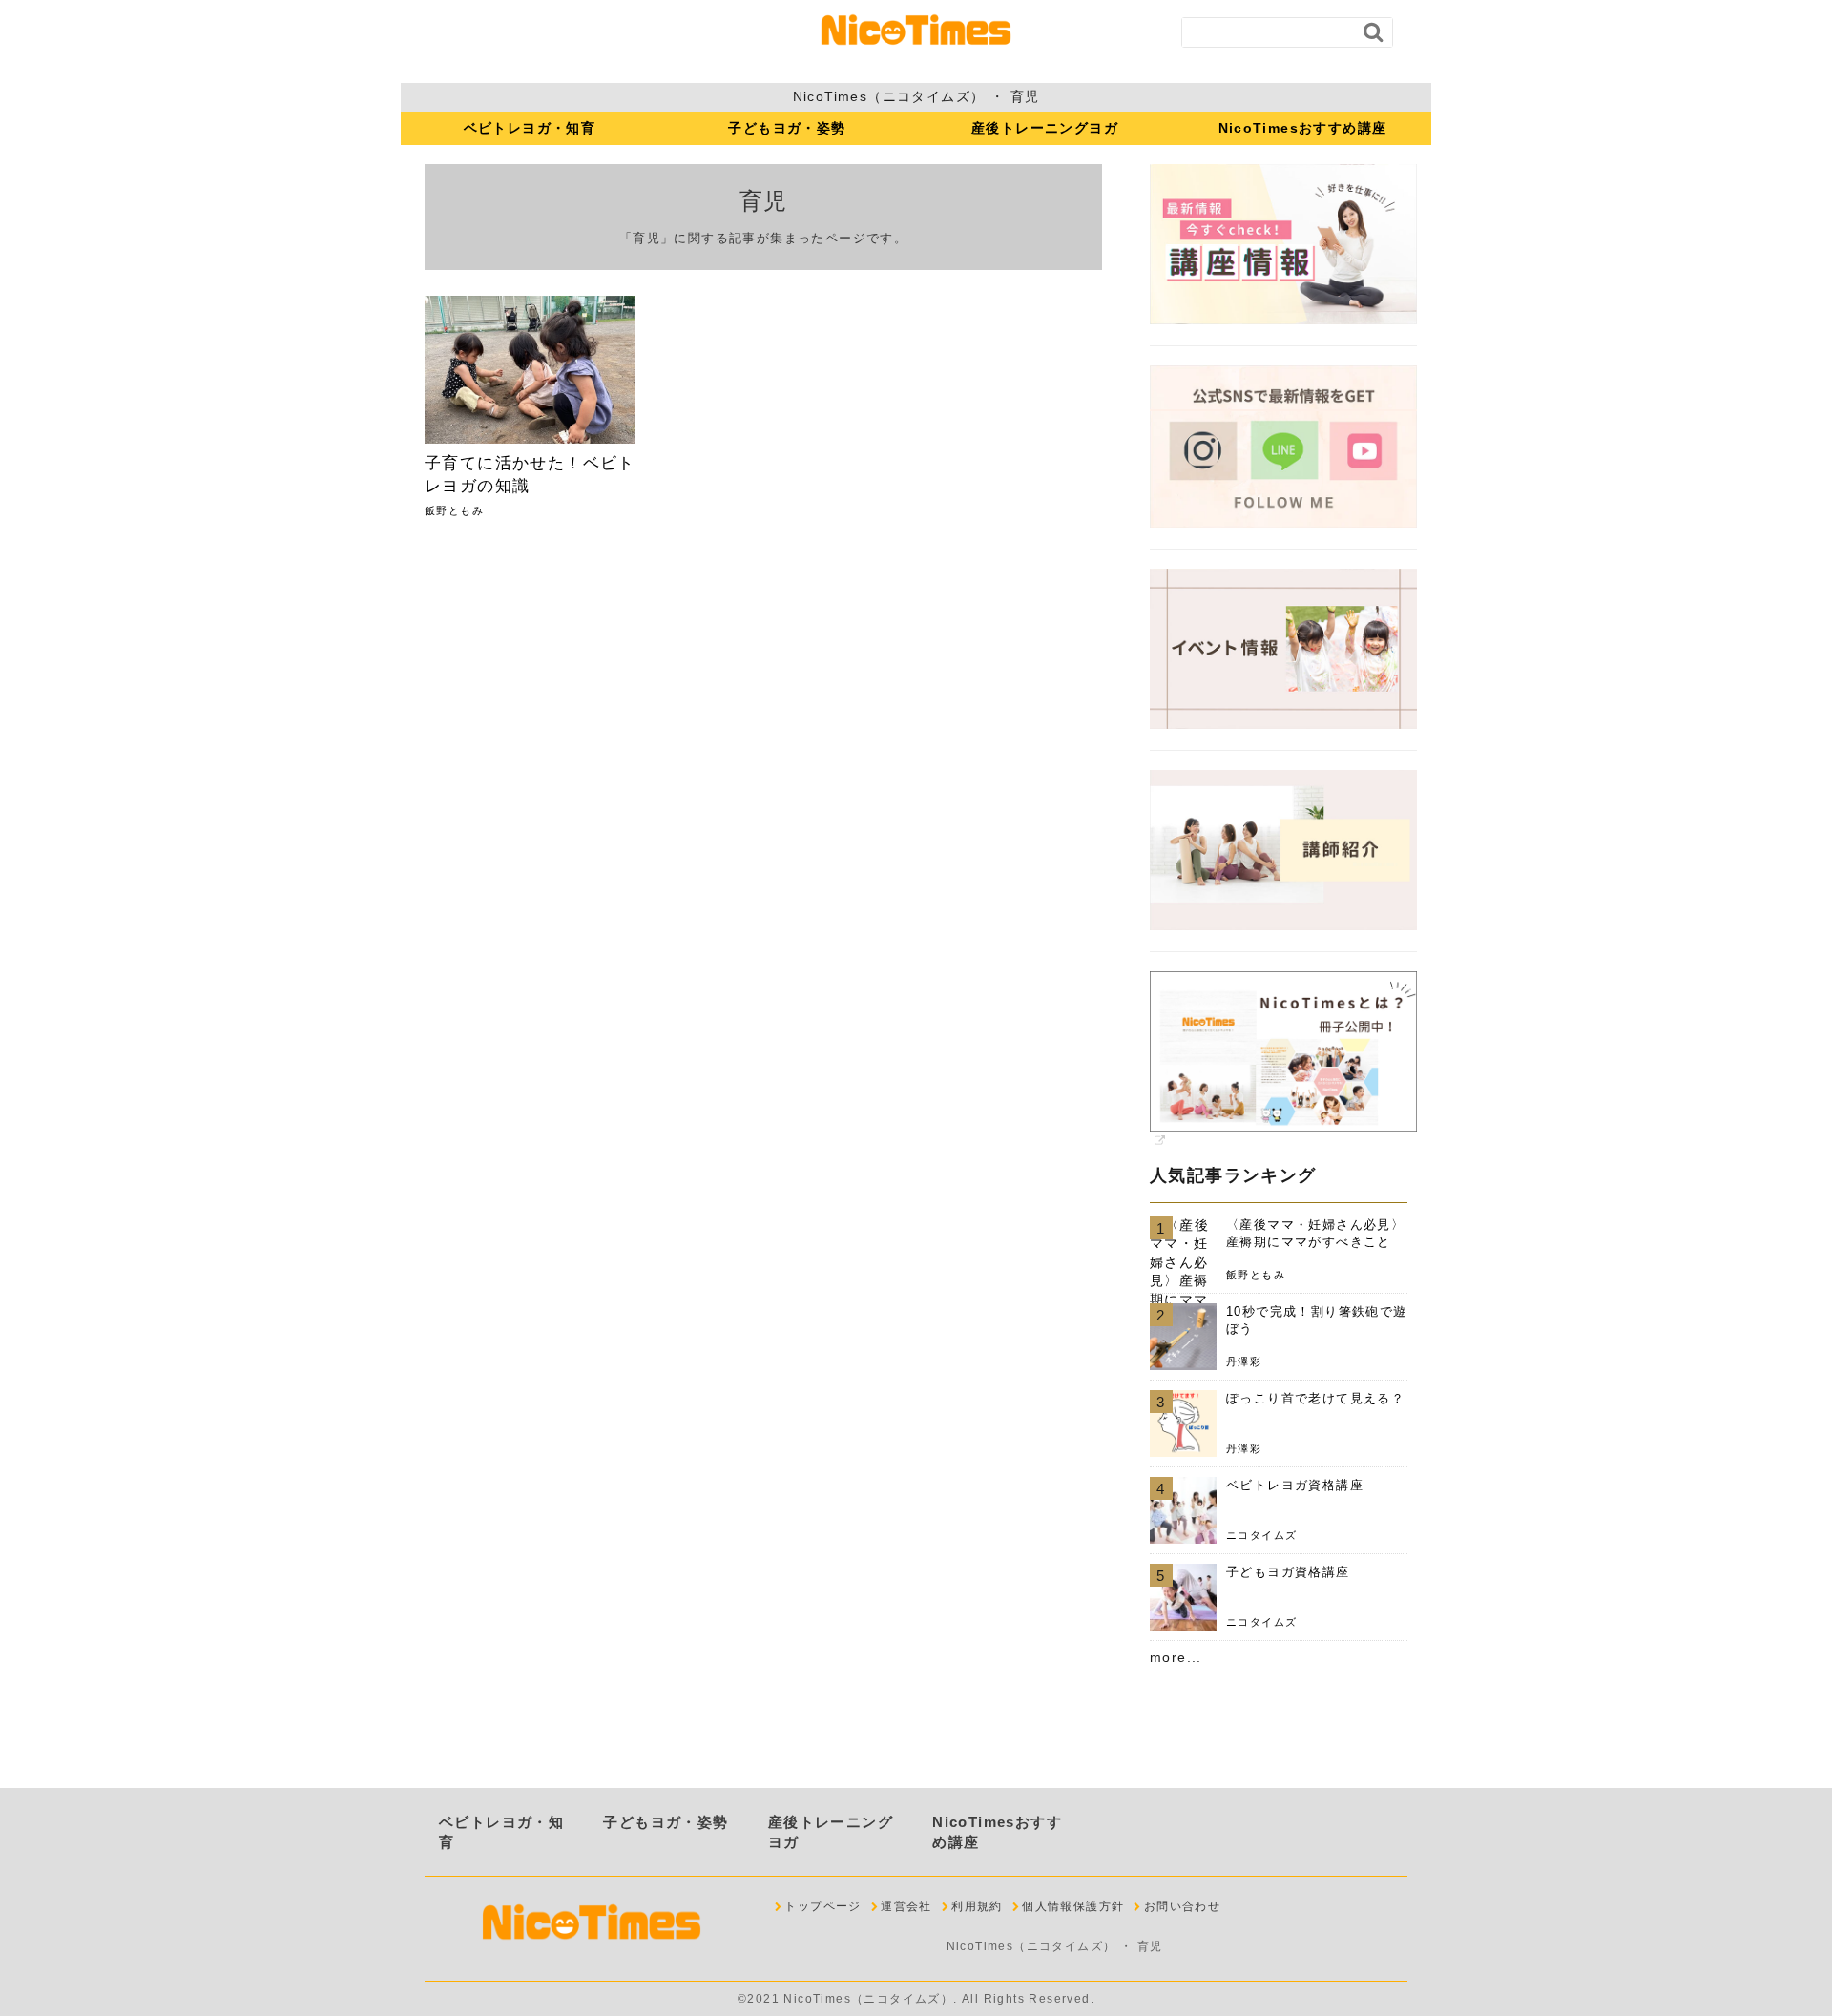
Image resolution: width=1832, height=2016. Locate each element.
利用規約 (977, 1906)
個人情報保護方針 (1073, 1906)
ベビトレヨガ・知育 (530, 128)
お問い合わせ (1182, 1906)
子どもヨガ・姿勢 (787, 128)
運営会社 (906, 1906)
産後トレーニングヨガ (1045, 128)
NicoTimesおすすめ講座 (1303, 128)
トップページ (822, 1906)
